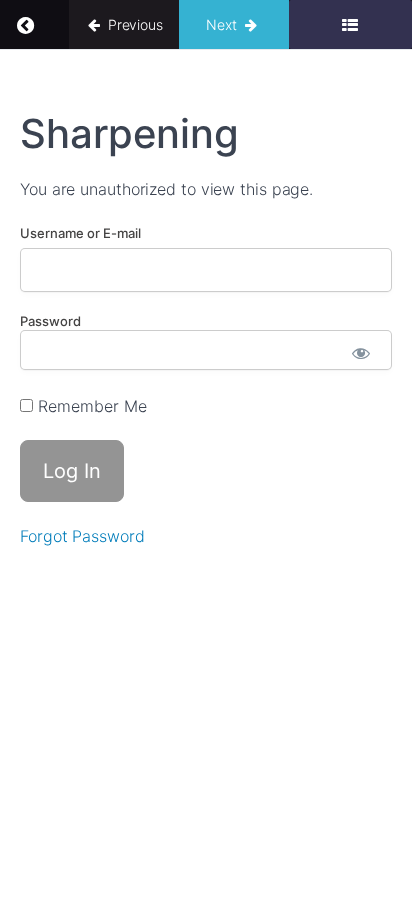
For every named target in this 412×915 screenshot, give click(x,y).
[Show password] (361, 355)
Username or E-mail (80, 233)
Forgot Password (82, 536)
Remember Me (90, 406)
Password (50, 321)
